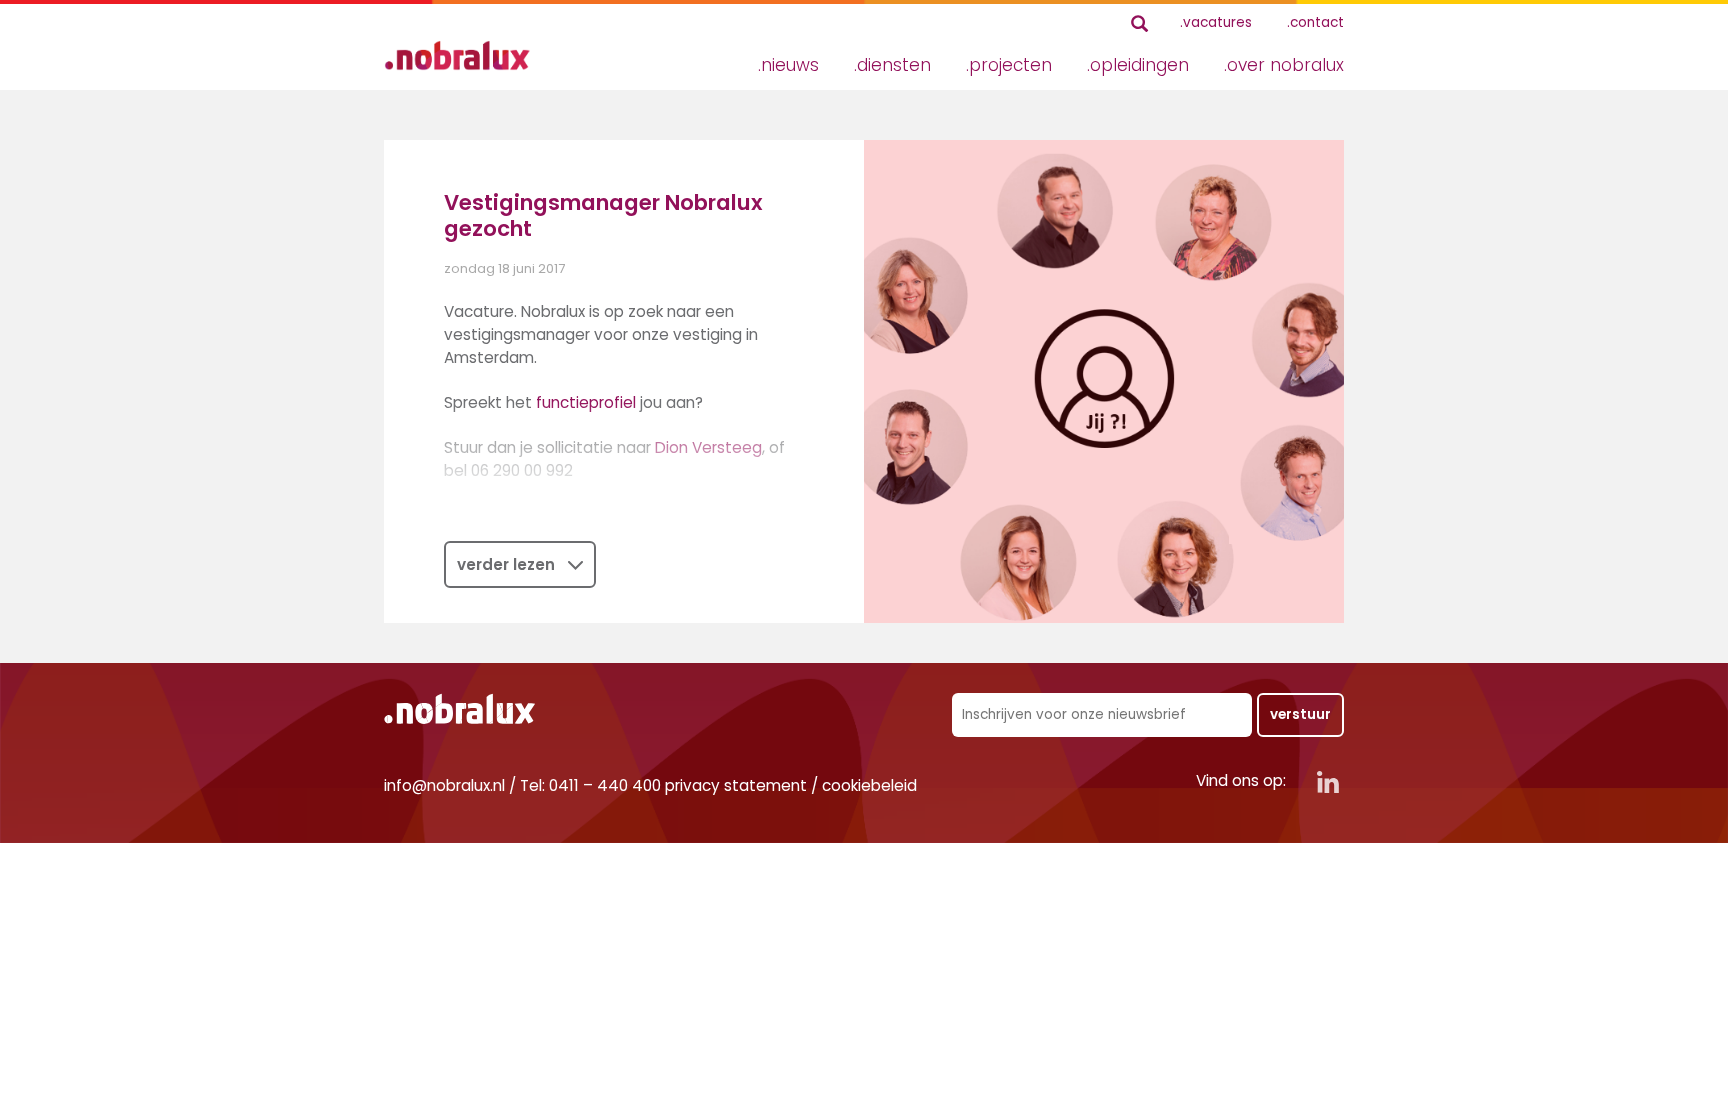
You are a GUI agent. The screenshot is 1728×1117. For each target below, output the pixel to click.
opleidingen (1139, 65)
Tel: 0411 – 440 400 (590, 785)
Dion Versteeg (708, 447)
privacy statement (736, 785)
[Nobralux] (464, 55)
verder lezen (506, 564)
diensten (894, 65)
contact (1317, 22)
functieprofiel (586, 402)
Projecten (1010, 65)
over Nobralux (1285, 65)
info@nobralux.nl (444, 785)
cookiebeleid (869, 785)
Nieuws (790, 65)
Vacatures (1217, 22)
